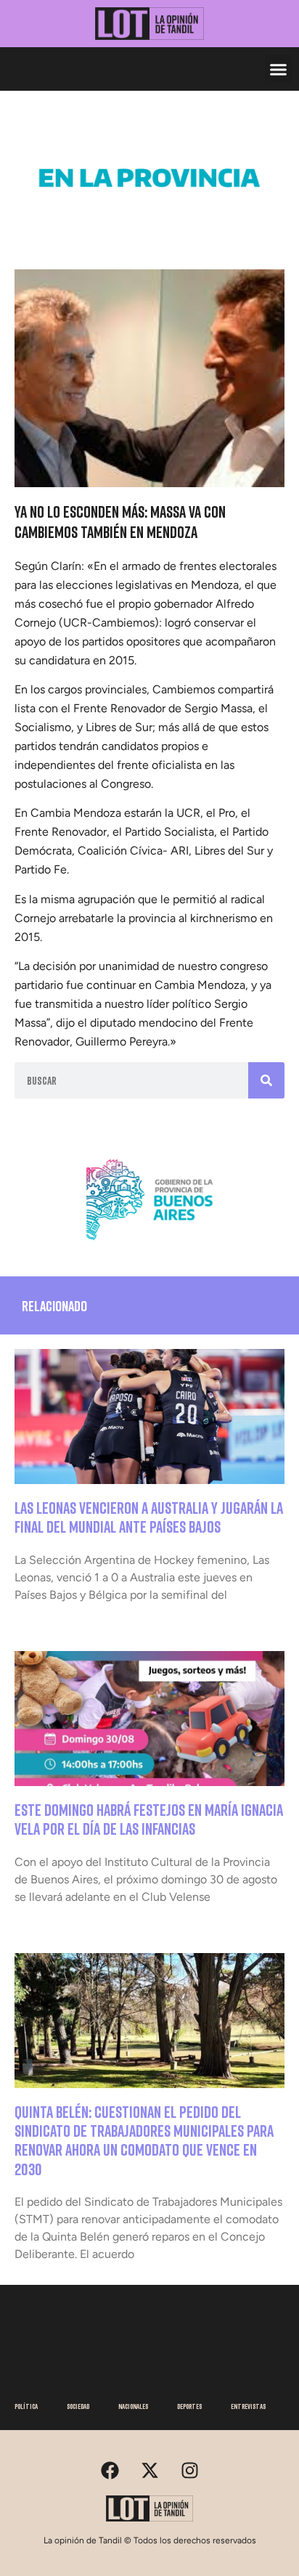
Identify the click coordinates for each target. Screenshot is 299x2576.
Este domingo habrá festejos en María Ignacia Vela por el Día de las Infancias (149, 1819)
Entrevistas (248, 2406)
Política (26, 2406)
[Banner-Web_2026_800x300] (149, 1246)
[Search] (266, 1080)
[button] (279, 69)
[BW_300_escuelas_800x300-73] (149, 224)
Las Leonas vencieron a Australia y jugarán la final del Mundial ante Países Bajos (149, 1517)
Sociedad (78, 2406)
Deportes (189, 2406)
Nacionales (133, 2406)
